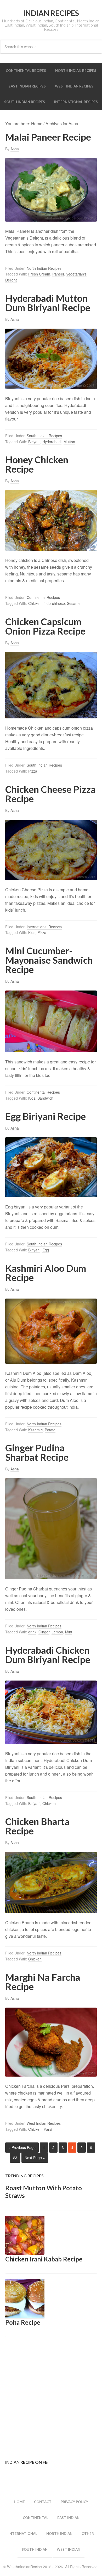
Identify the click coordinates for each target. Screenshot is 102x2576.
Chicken (35, 603)
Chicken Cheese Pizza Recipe (50, 794)
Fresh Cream (39, 274)
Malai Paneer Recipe (48, 137)
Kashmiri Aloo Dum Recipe (46, 1273)
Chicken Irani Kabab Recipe (44, 2259)
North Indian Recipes (44, 268)
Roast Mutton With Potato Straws (44, 2192)
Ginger (44, 1632)
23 (15, 2158)
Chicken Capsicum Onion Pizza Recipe (45, 626)
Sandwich (45, 1098)
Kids (32, 932)
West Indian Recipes (44, 2123)
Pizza (33, 771)
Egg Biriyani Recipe (46, 1116)
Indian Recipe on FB (27, 2462)
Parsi (48, 2129)
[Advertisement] (51, 2398)
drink (32, 1632)
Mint (69, 1632)
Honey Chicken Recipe (37, 464)
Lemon (57, 1632)
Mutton (69, 442)
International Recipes (44, 927)
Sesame (74, 603)
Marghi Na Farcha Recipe (43, 1982)
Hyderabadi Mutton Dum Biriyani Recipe (48, 303)
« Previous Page (22, 2147)
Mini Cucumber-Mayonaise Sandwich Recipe (49, 960)
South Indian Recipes (44, 436)
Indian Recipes (51, 13)
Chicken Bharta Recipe (37, 1826)
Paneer (58, 274)
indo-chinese (54, 603)
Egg (46, 1250)
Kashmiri (35, 1430)
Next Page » (35, 2158)
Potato (50, 1430)
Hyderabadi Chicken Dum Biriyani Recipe (48, 1655)
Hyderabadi (52, 442)
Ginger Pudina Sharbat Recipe (37, 1452)
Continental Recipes (43, 597)
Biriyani (34, 442)
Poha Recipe (23, 2322)
